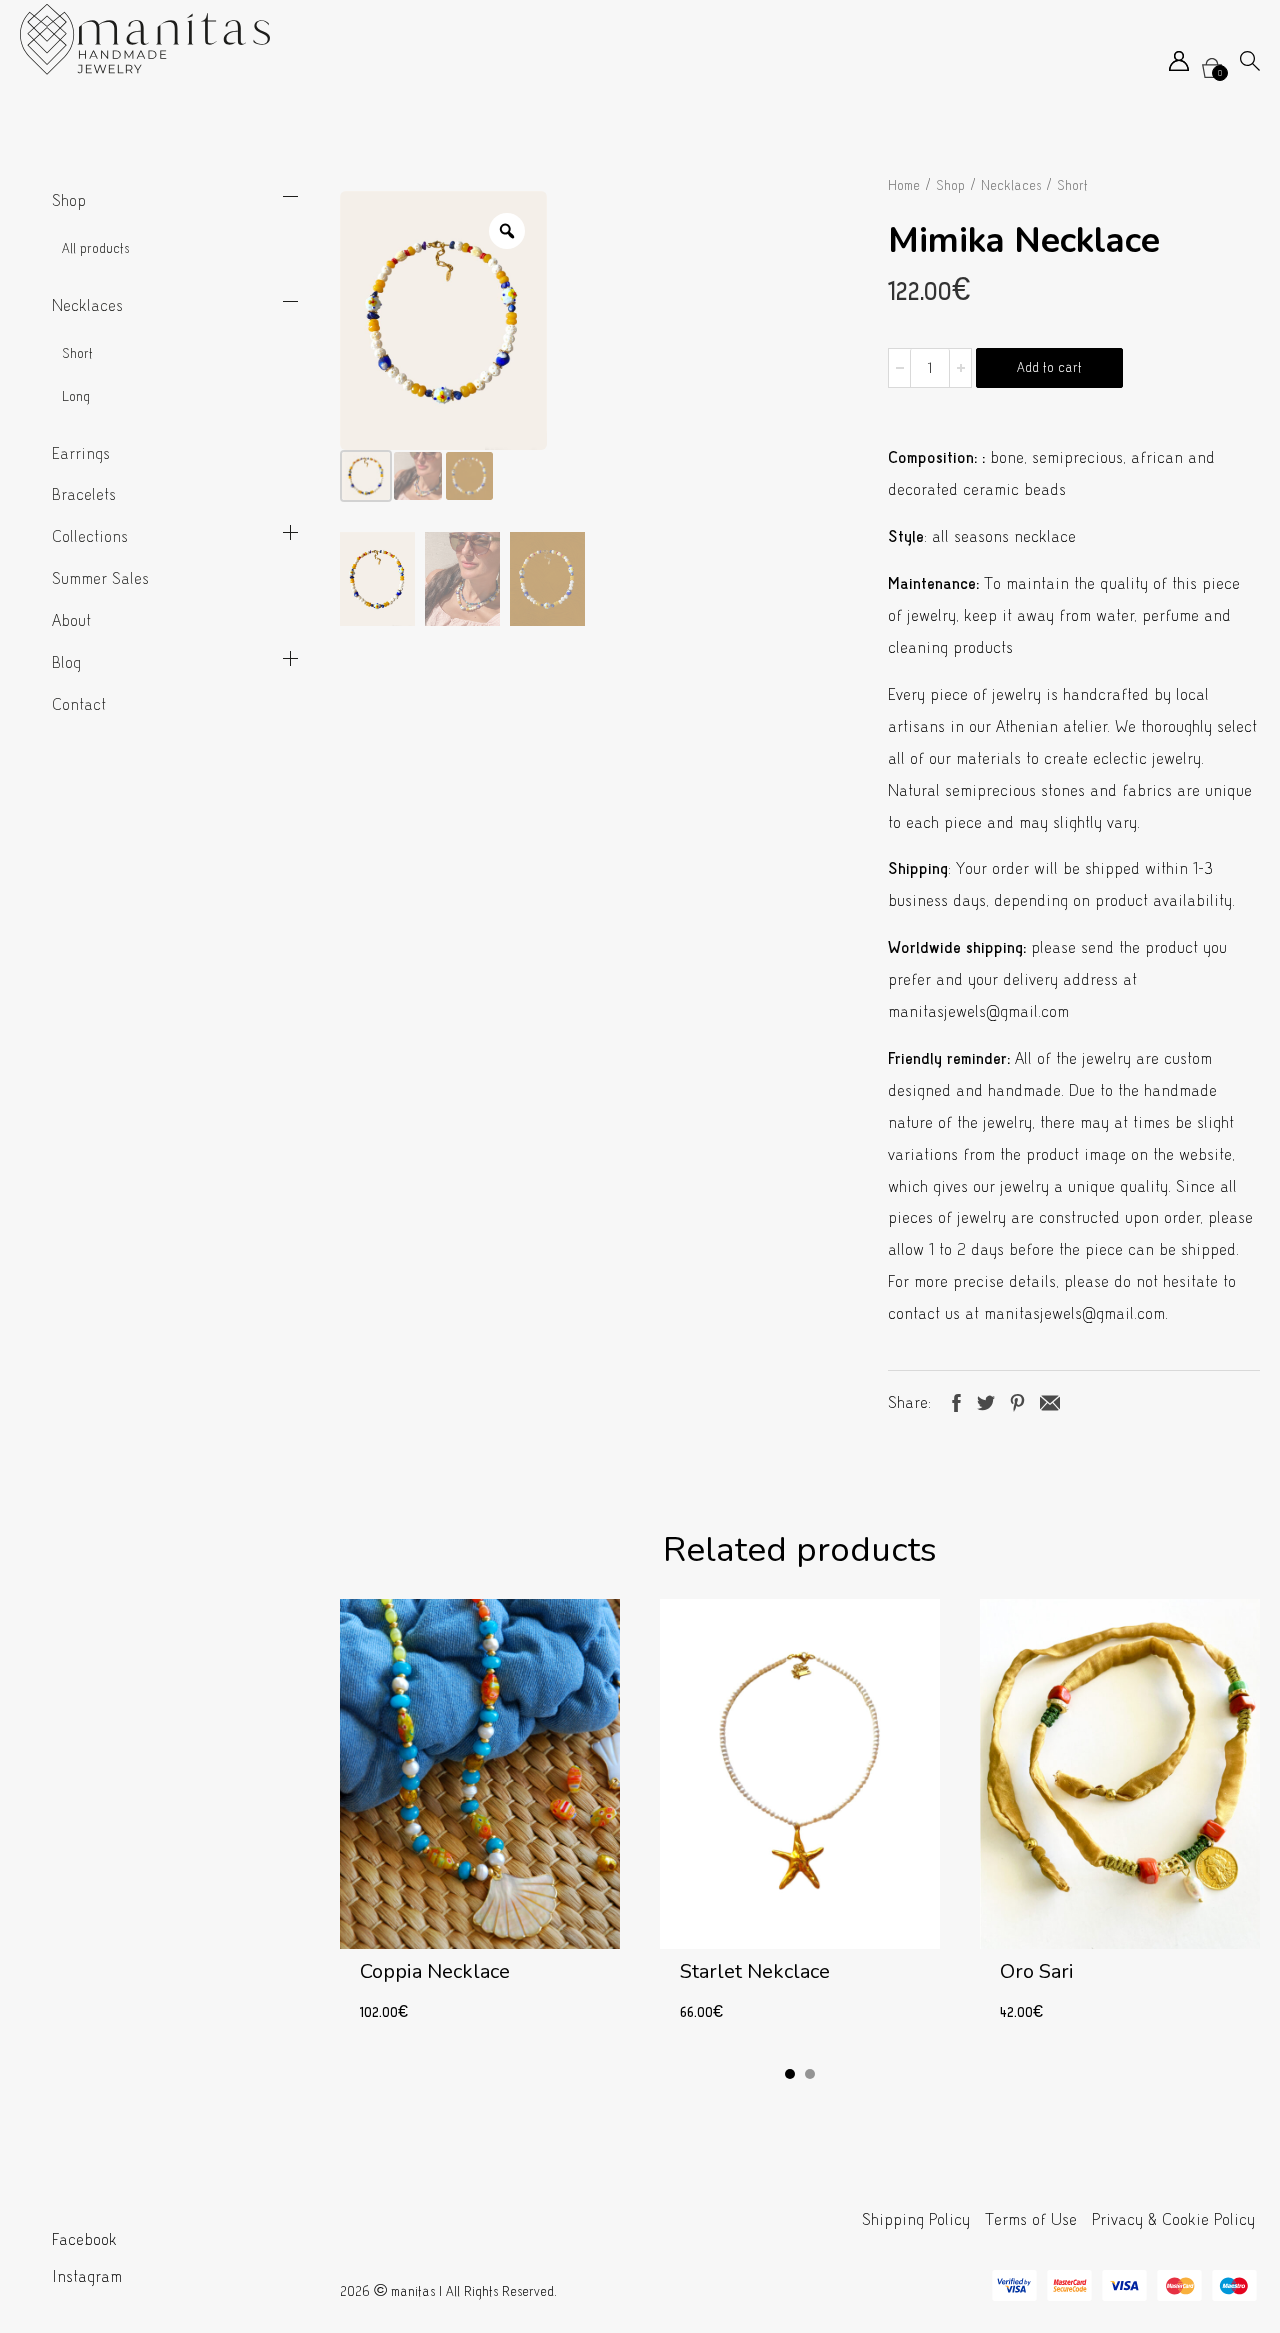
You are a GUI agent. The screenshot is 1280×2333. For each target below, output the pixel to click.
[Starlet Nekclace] (800, 1822)
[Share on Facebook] (956, 1400)
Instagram (87, 2276)
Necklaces (87, 305)
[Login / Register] (1179, 65)
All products (95, 248)
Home (904, 185)
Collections (90, 536)
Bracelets (84, 494)
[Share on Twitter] (986, 1400)
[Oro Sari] (1120, 1822)
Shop (69, 200)
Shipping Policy (916, 2219)
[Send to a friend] (1050, 1400)
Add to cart (1049, 367)
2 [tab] (810, 2074)
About (71, 620)
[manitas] (145, 39)
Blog (66, 662)
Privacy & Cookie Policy (1173, 2219)
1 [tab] (790, 2074)
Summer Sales (100, 578)
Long (76, 396)
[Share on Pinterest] (1017, 1400)
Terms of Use (1031, 2219)
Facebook (84, 2239)
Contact (79, 704)
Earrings (81, 453)
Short (77, 353)
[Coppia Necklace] (480, 1822)
